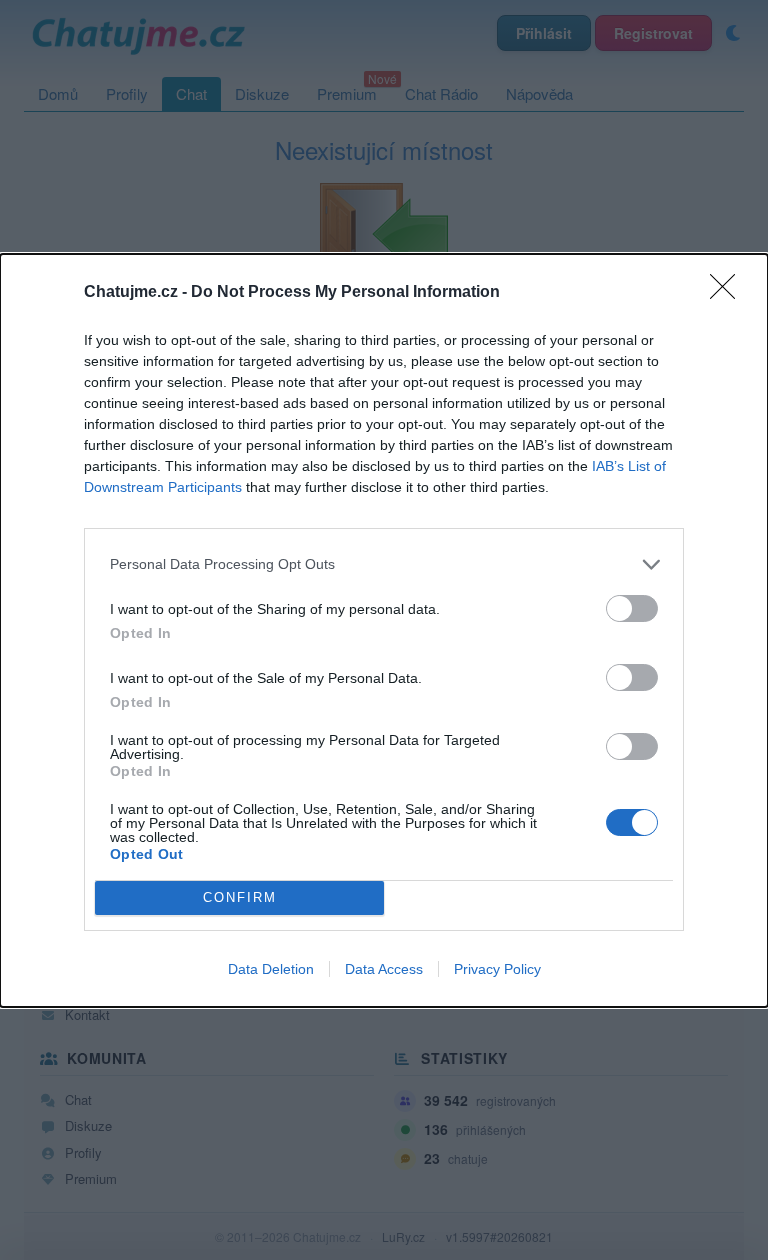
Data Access (384, 969)
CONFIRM (240, 897)
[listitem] (384, 564)
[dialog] (384, 630)
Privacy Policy (497, 969)
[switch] (632, 608)
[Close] (729, 293)
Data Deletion (271, 969)
